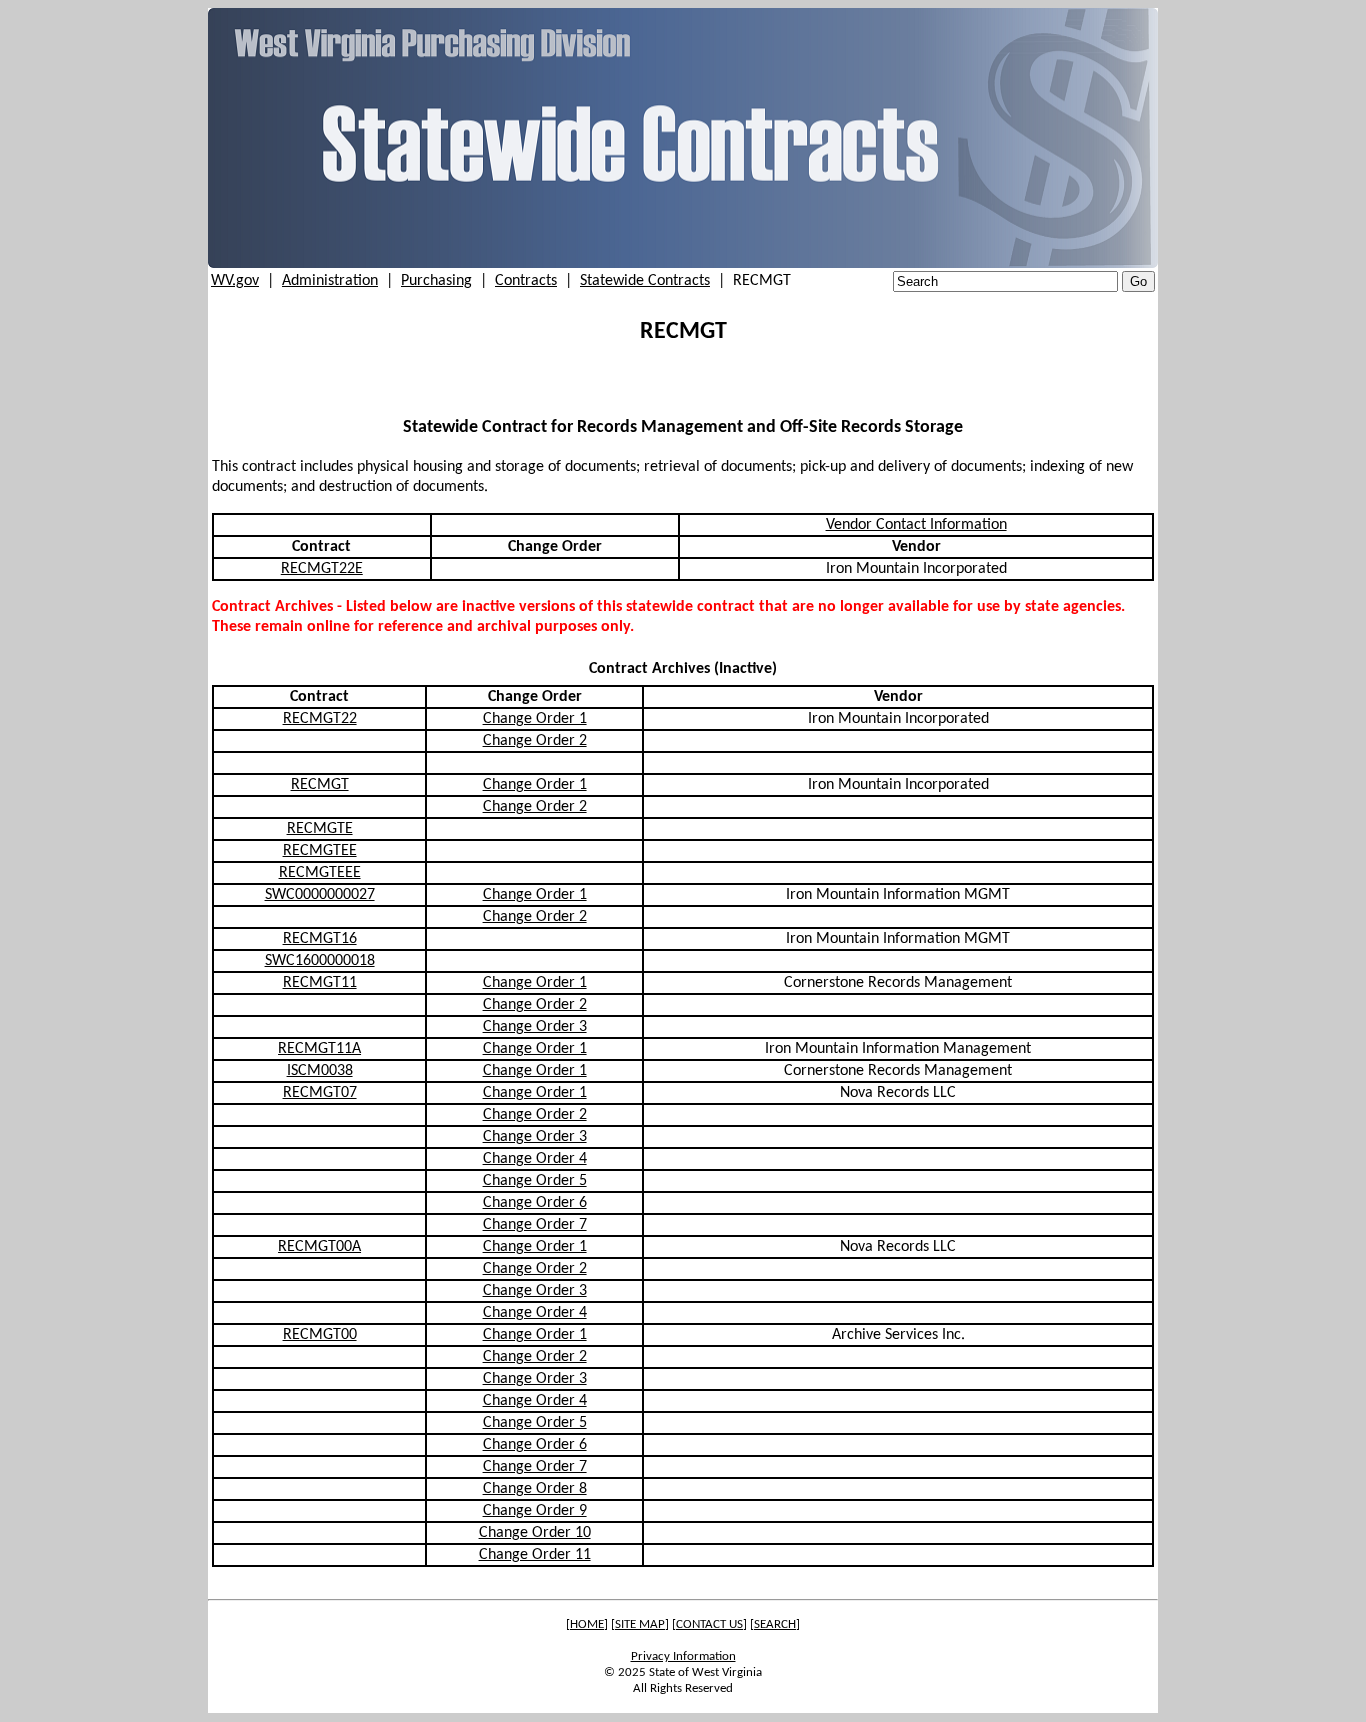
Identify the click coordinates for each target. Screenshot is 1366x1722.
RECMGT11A (319, 1049)
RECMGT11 (320, 983)
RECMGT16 (320, 939)
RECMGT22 (320, 719)
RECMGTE (320, 829)
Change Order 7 (535, 1225)
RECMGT (320, 785)
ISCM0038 (320, 1071)
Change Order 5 (535, 1181)
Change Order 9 (535, 1511)
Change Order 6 (535, 1203)
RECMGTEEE (320, 873)
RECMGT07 (320, 1093)
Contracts (526, 281)
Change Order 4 (535, 1159)
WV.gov (235, 281)
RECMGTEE (320, 851)
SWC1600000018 (320, 961)
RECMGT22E (322, 569)
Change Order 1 (535, 719)
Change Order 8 (535, 1489)
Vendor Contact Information (916, 525)
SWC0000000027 (320, 895)
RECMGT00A (319, 1247)
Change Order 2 (535, 741)
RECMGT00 (320, 1335)
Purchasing (436, 281)
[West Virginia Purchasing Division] (683, 264)
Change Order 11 (535, 1555)
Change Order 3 (535, 1027)
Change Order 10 (535, 1533)
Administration (330, 281)
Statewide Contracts (645, 281)
